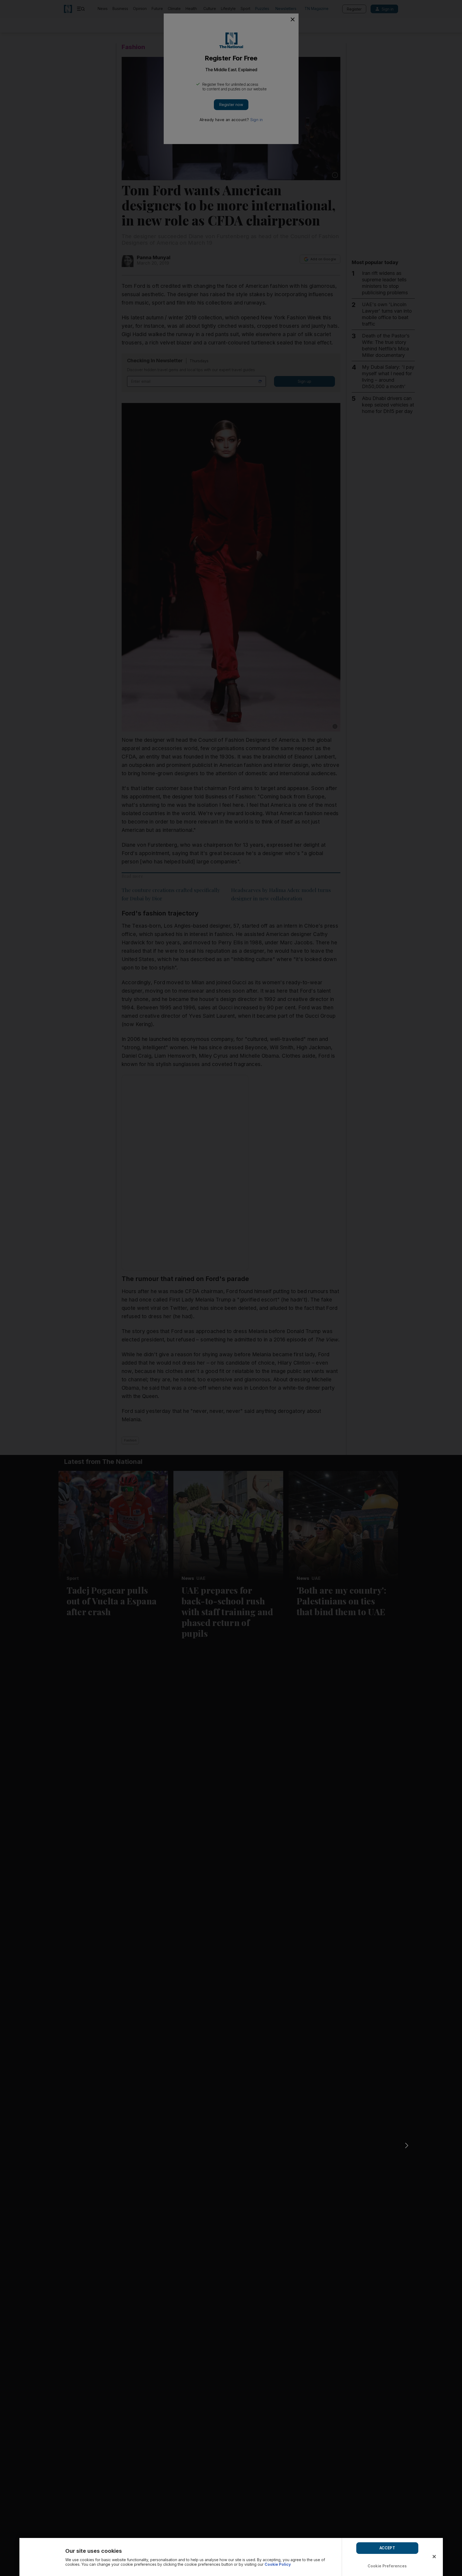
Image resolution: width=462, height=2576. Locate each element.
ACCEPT (387, 2548)
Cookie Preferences (387, 2566)
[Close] (434, 2557)
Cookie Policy (278, 2564)
